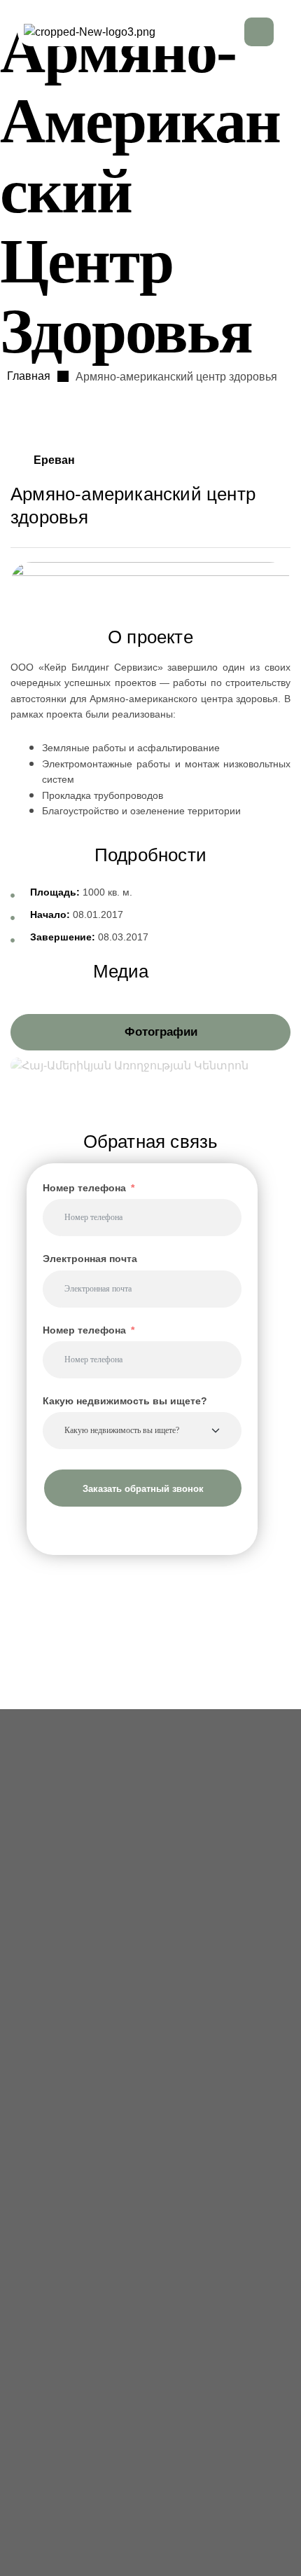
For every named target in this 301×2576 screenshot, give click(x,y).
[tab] (150, 1032)
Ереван (54, 460)
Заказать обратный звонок (143, 1488)
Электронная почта (90, 1259)
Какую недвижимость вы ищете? (125, 1401)
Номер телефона (84, 1188)
